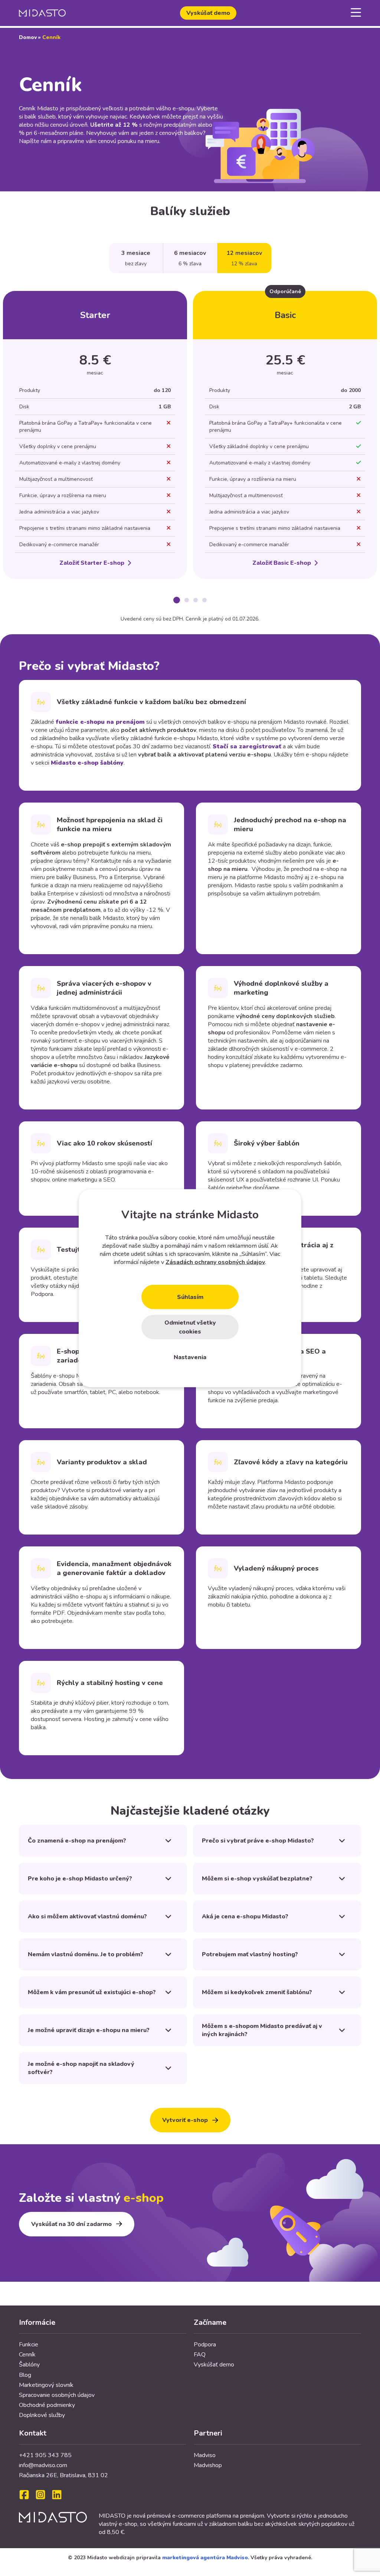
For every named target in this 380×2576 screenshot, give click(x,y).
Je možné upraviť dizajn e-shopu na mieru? (89, 2030)
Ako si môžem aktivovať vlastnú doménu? (87, 1916)
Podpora (205, 2345)
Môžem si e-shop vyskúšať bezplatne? (257, 1879)
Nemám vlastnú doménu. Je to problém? (86, 1954)
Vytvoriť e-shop (185, 2120)
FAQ (200, 2355)
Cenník (27, 2355)
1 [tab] (177, 600)
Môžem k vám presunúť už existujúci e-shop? (92, 1992)
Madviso (205, 2455)
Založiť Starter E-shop (92, 563)
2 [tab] (187, 600)
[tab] (136, 258)
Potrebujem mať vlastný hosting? (250, 1954)
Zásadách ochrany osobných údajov (215, 1262)
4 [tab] (204, 600)
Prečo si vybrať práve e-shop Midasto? (258, 1841)
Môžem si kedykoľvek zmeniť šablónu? (257, 1992)
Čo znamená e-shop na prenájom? (77, 1841)
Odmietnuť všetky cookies (190, 1327)
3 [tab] (196, 600)
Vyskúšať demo (208, 13)
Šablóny (29, 2365)
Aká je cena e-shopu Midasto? (245, 1916)
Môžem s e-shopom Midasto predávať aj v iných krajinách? (262, 2030)
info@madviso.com (43, 2465)
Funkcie (29, 2345)
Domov (28, 37)
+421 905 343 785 (45, 2455)
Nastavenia (190, 1357)
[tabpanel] (95, 435)
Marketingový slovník (46, 2385)
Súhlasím (190, 1297)
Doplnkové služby (42, 2415)
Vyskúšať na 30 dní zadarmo (71, 2224)
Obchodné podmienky (47, 2405)
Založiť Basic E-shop (282, 563)
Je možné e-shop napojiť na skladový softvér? (81, 2068)
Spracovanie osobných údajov (57, 2395)
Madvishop (208, 2465)
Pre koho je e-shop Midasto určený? (80, 1879)
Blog (25, 2375)
